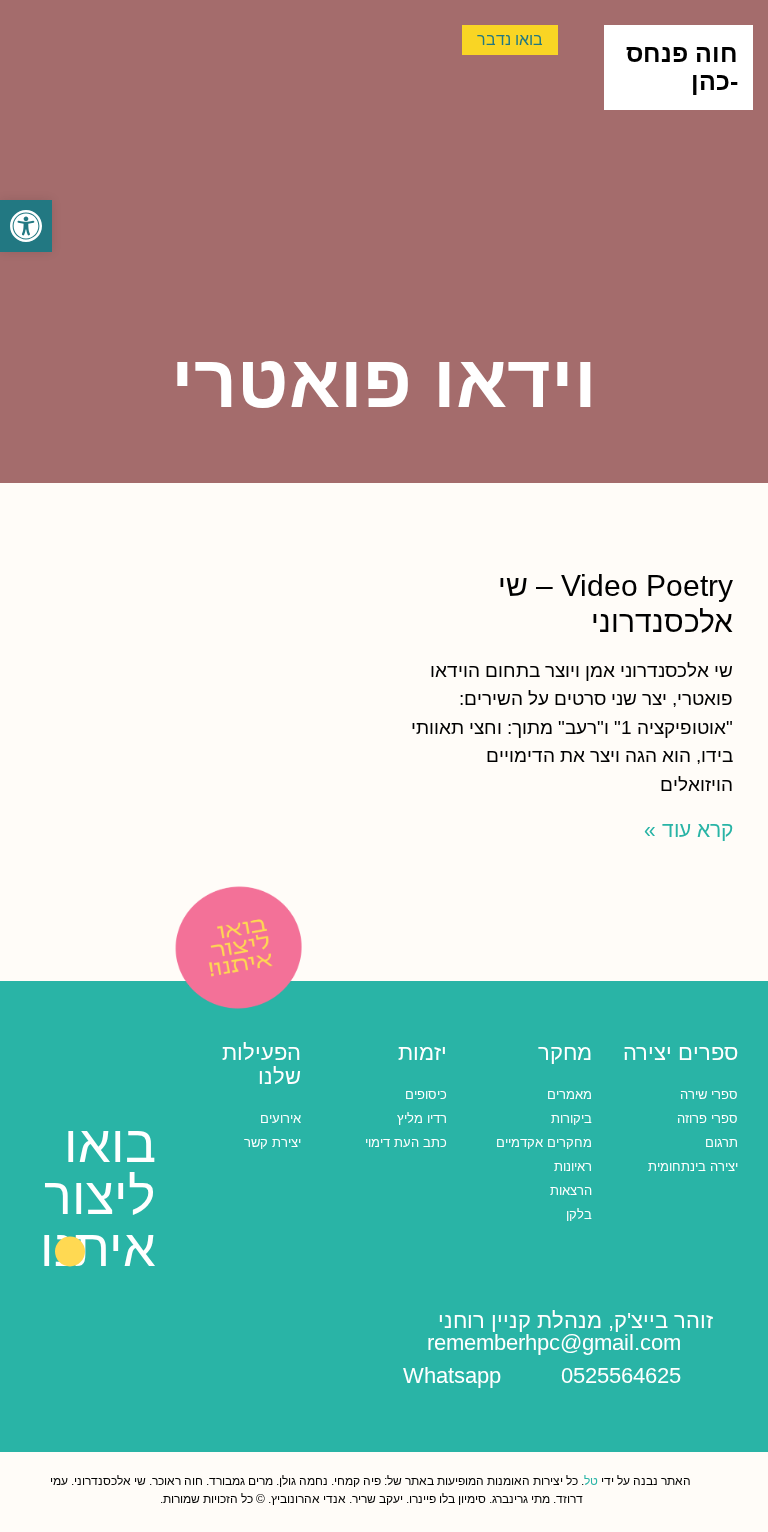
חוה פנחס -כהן (682, 67)
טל (591, 1481)
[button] (26, 226)
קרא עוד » (688, 829)
